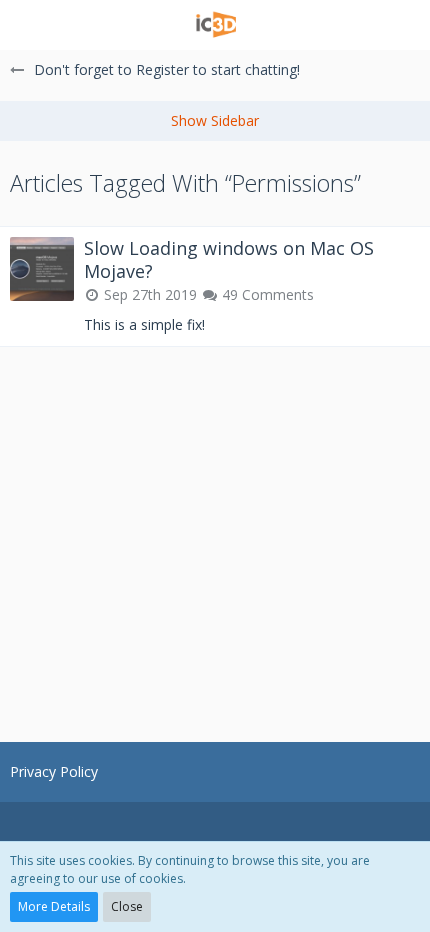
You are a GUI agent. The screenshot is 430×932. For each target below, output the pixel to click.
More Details (54, 906)
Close (127, 906)
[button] (27, 25)
